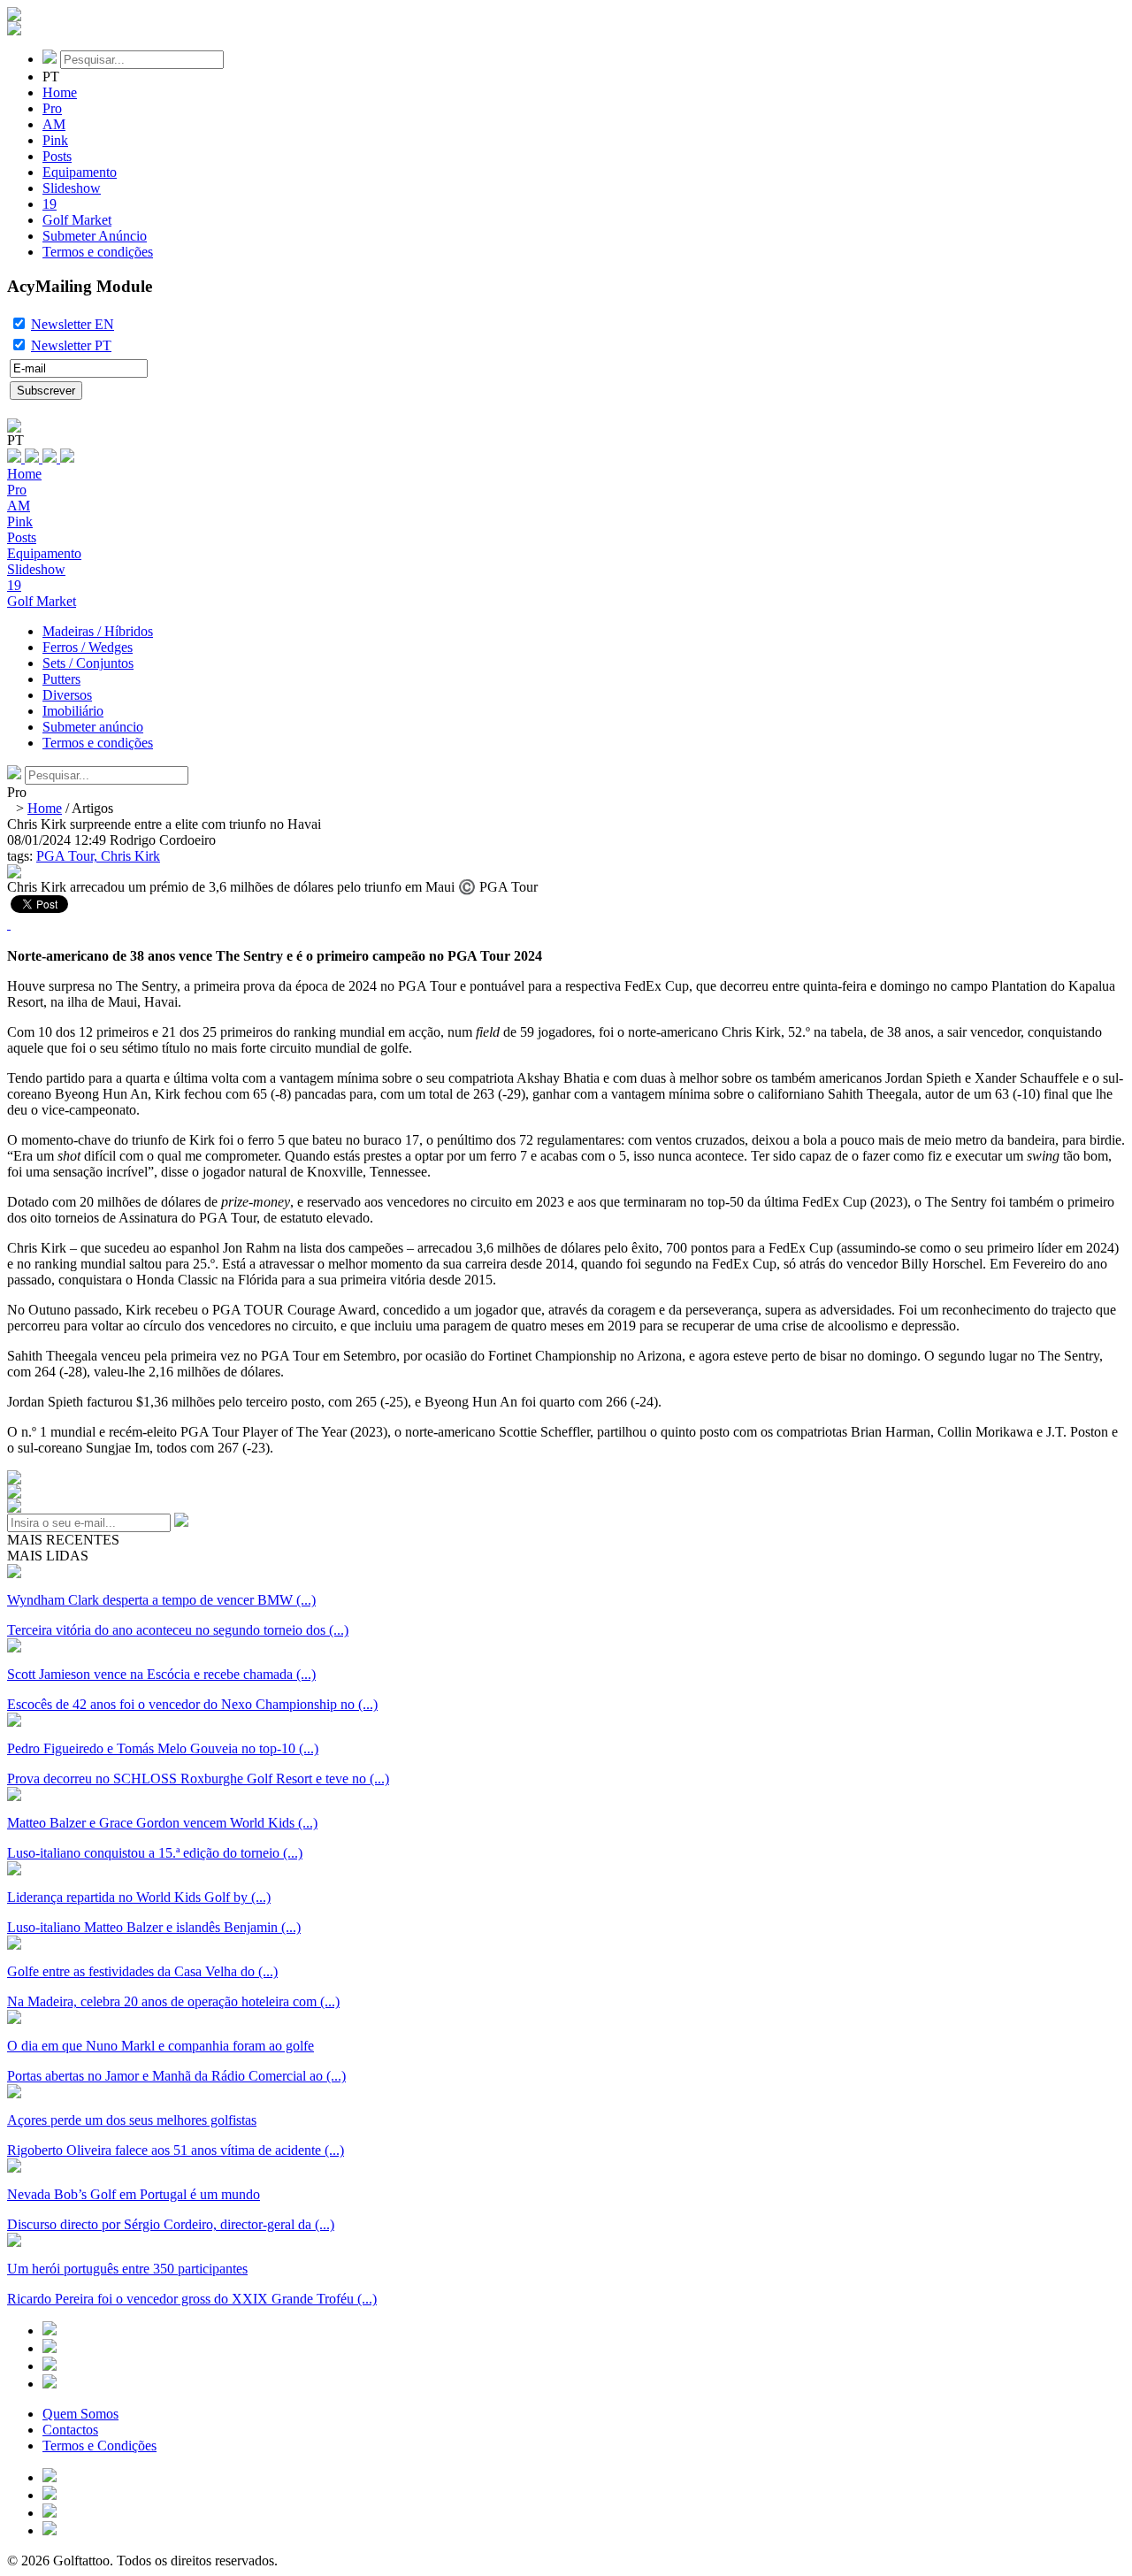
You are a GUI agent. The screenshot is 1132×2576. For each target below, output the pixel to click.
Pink (55, 140)
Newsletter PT (71, 345)
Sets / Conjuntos (88, 663)
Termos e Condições (99, 2446)
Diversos (67, 695)
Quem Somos (80, 2414)
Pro (52, 108)
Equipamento (80, 172)
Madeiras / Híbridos (98, 631)
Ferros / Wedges (88, 647)
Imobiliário (73, 711)
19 (50, 204)
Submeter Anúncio (95, 236)
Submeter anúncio (93, 727)
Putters (61, 679)
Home (60, 92)
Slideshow (72, 188)
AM (54, 124)
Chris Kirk (130, 856)
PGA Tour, (69, 856)
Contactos (70, 2430)
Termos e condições (98, 252)
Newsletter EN (73, 324)
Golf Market (77, 220)
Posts (57, 156)
